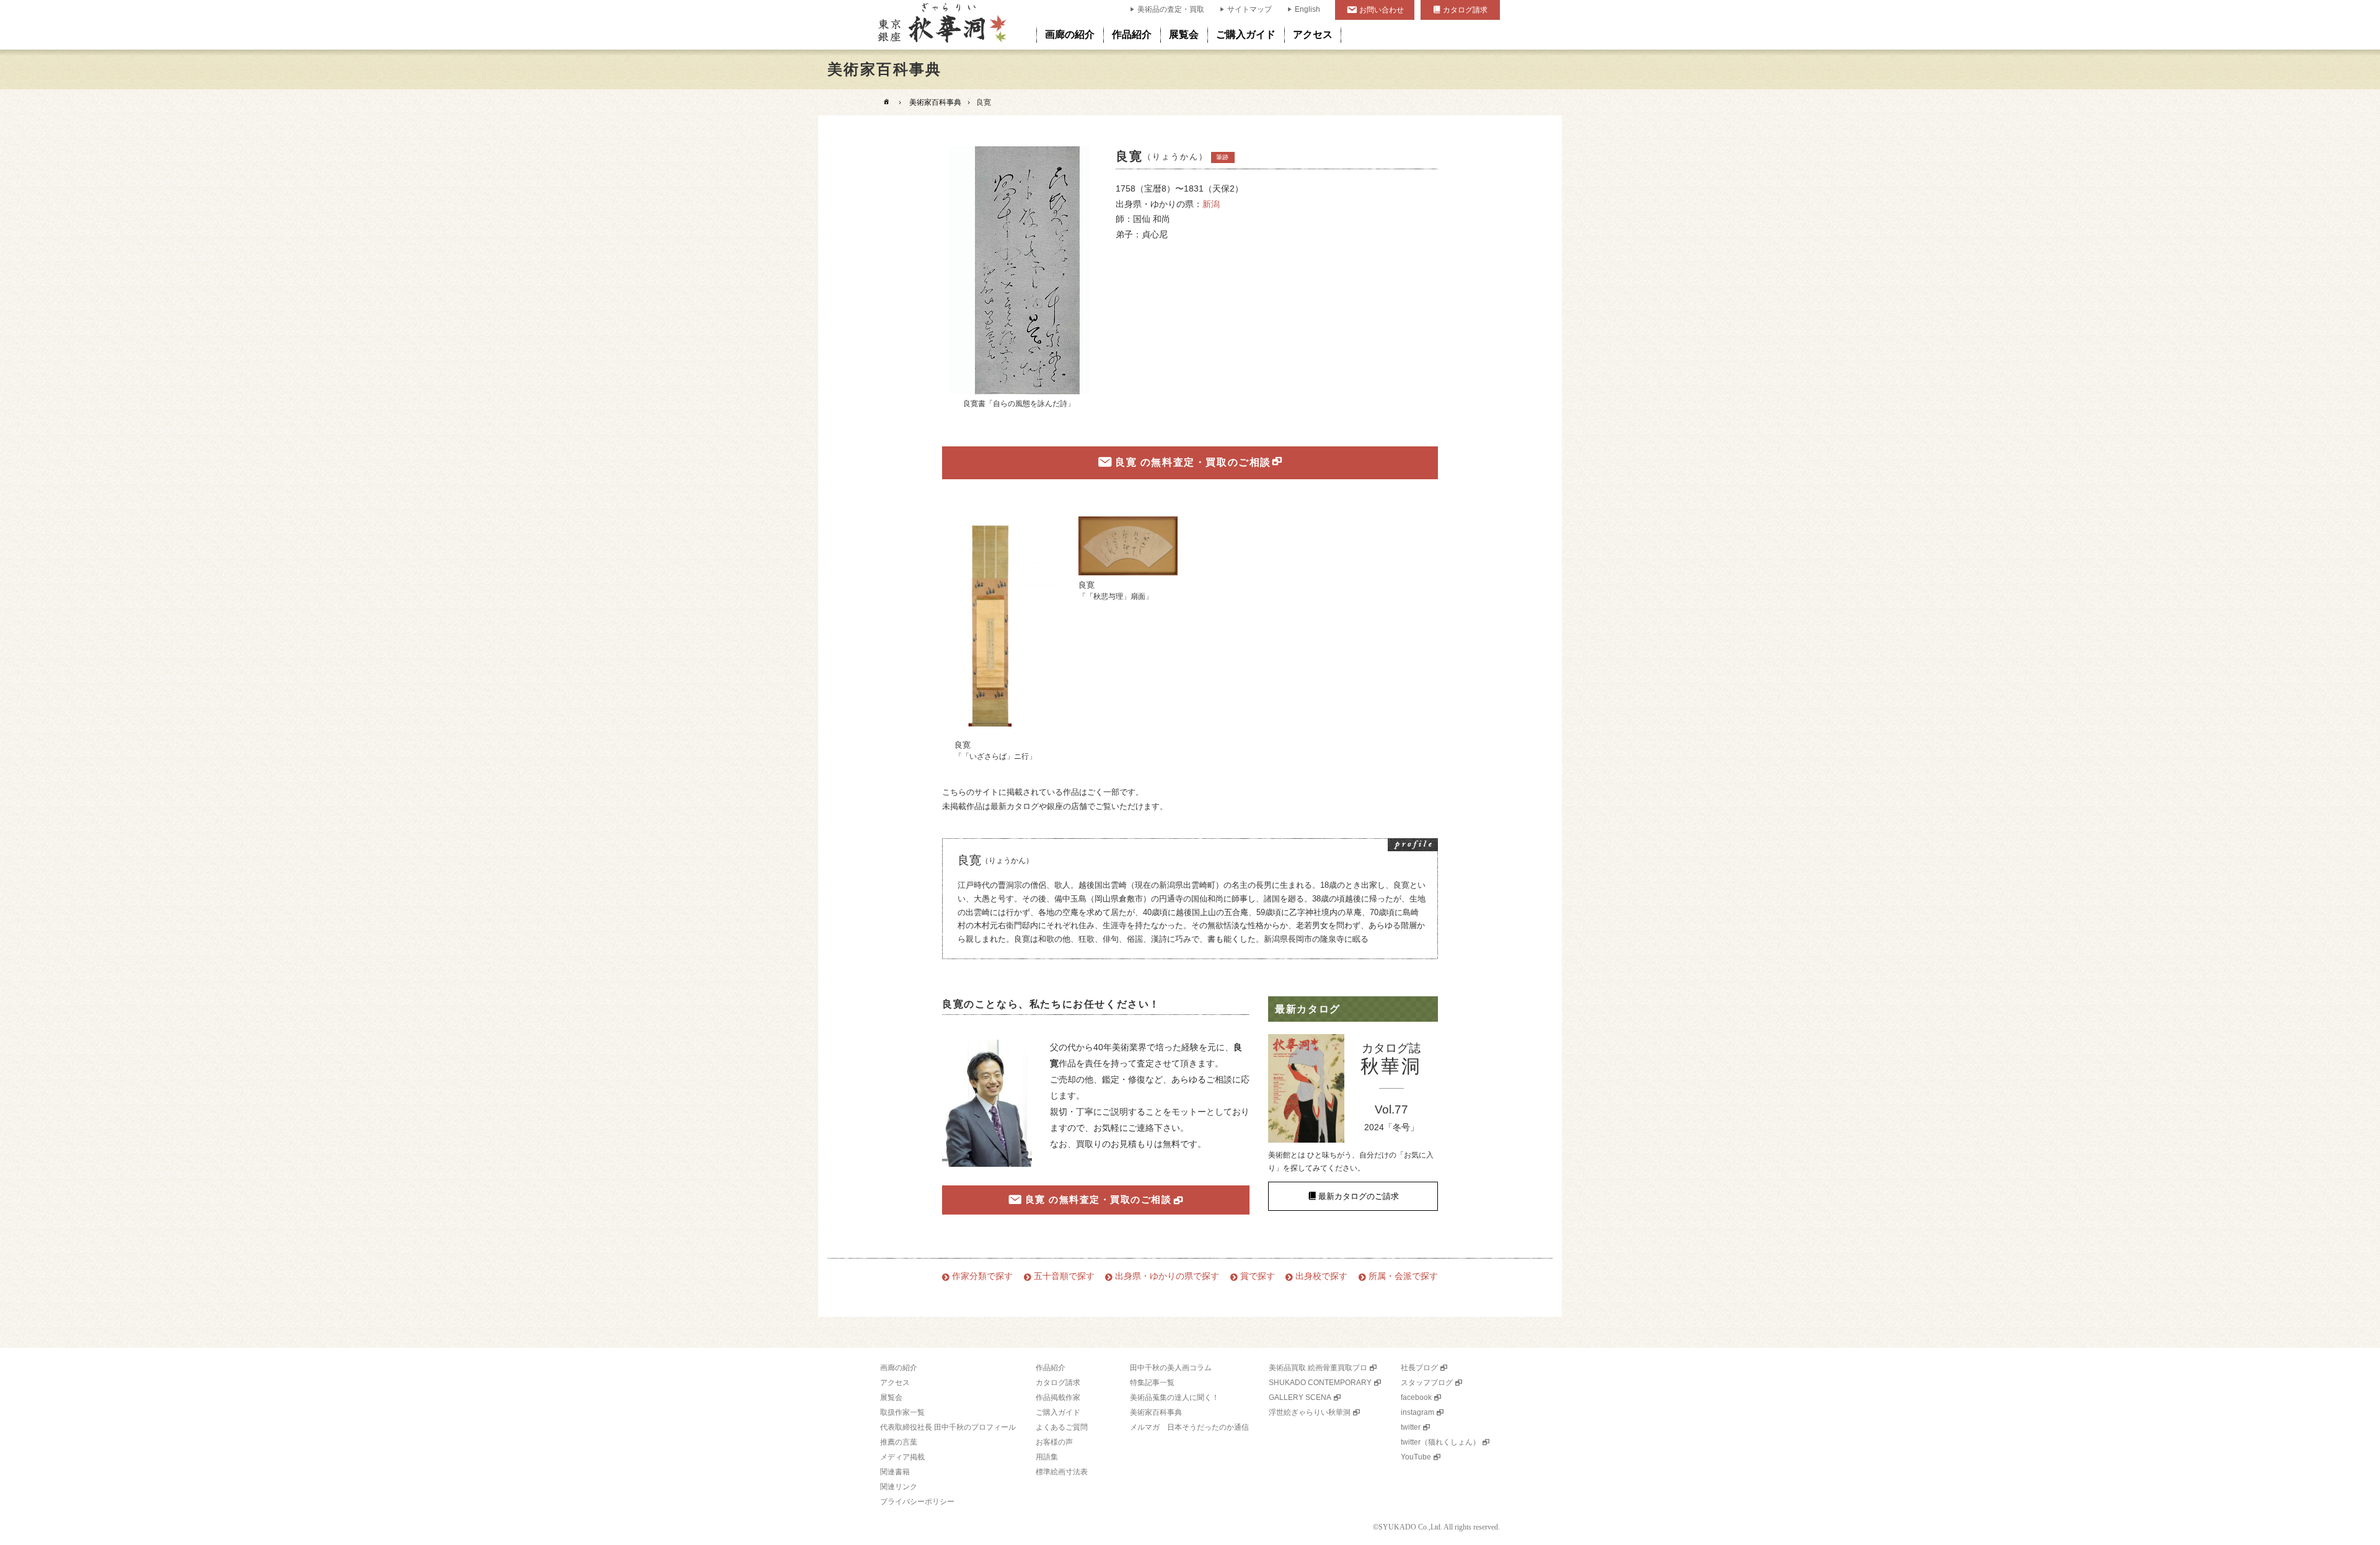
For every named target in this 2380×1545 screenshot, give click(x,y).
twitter (1411, 1427)
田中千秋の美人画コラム (1171, 1368)
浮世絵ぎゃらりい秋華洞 (1310, 1412)
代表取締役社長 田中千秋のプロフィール (948, 1427)
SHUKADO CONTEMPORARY (1320, 1383)
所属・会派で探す (1403, 1276)
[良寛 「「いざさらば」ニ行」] (1004, 626)
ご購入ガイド (1246, 34)
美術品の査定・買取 (1171, 9)
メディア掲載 (902, 1457)
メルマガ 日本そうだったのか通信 (1189, 1427)
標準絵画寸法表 (1062, 1472)
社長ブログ (1419, 1368)
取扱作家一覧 (902, 1412)
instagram (1417, 1412)
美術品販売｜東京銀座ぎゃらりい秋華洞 (941, 25)
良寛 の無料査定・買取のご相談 (1193, 462)
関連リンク (899, 1487)
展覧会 (1184, 34)
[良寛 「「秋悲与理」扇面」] (1128, 546)
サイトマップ (1249, 9)
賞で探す (1258, 1276)
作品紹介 (1132, 34)
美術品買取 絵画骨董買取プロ (1318, 1368)
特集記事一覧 (1152, 1383)
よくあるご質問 (1062, 1427)
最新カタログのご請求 (1359, 1196)
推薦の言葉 (899, 1442)
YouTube (1416, 1457)
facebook (1416, 1397)
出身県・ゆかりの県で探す (1167, 1276)
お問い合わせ (1382, 10)
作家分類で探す (982, 1276)
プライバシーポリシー (917, 1502)
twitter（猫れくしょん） (1440, 1442)
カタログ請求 (1465, 10)
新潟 (1211, 204)
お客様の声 (1054, 1442)
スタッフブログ (1427, 1383)
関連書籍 (895, 1472)
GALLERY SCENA (1300, 1397)
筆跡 (1222, 157)
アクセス (1313, 34)
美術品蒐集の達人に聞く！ (1175, 1397)
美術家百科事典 (935, 102)
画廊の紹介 (1070, 34)
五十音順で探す (1064, 1276)
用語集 (1047, 1457)
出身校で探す (1321, 1276)
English (1307, 9)
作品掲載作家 (1058, 1397)
